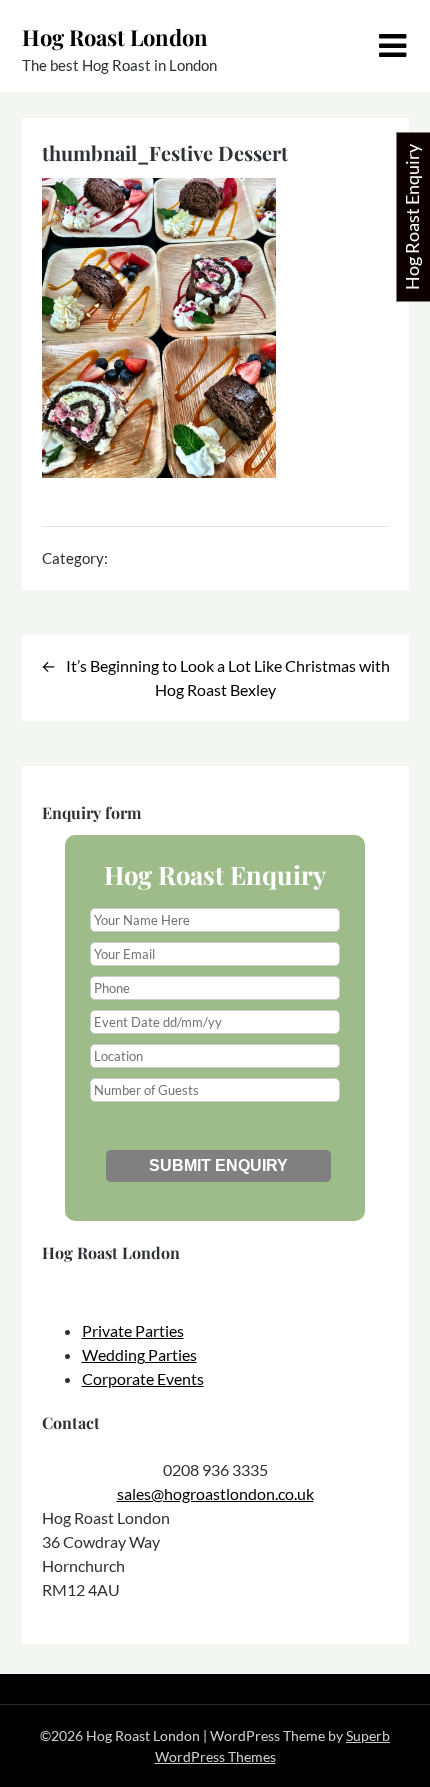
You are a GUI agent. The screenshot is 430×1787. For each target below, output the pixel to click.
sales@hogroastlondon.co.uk (215, 1493)
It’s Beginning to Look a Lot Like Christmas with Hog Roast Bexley (228, 677)
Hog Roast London (115, 37)
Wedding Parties (139, 1354)
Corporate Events (143, 1378)
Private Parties (133, 1330)
